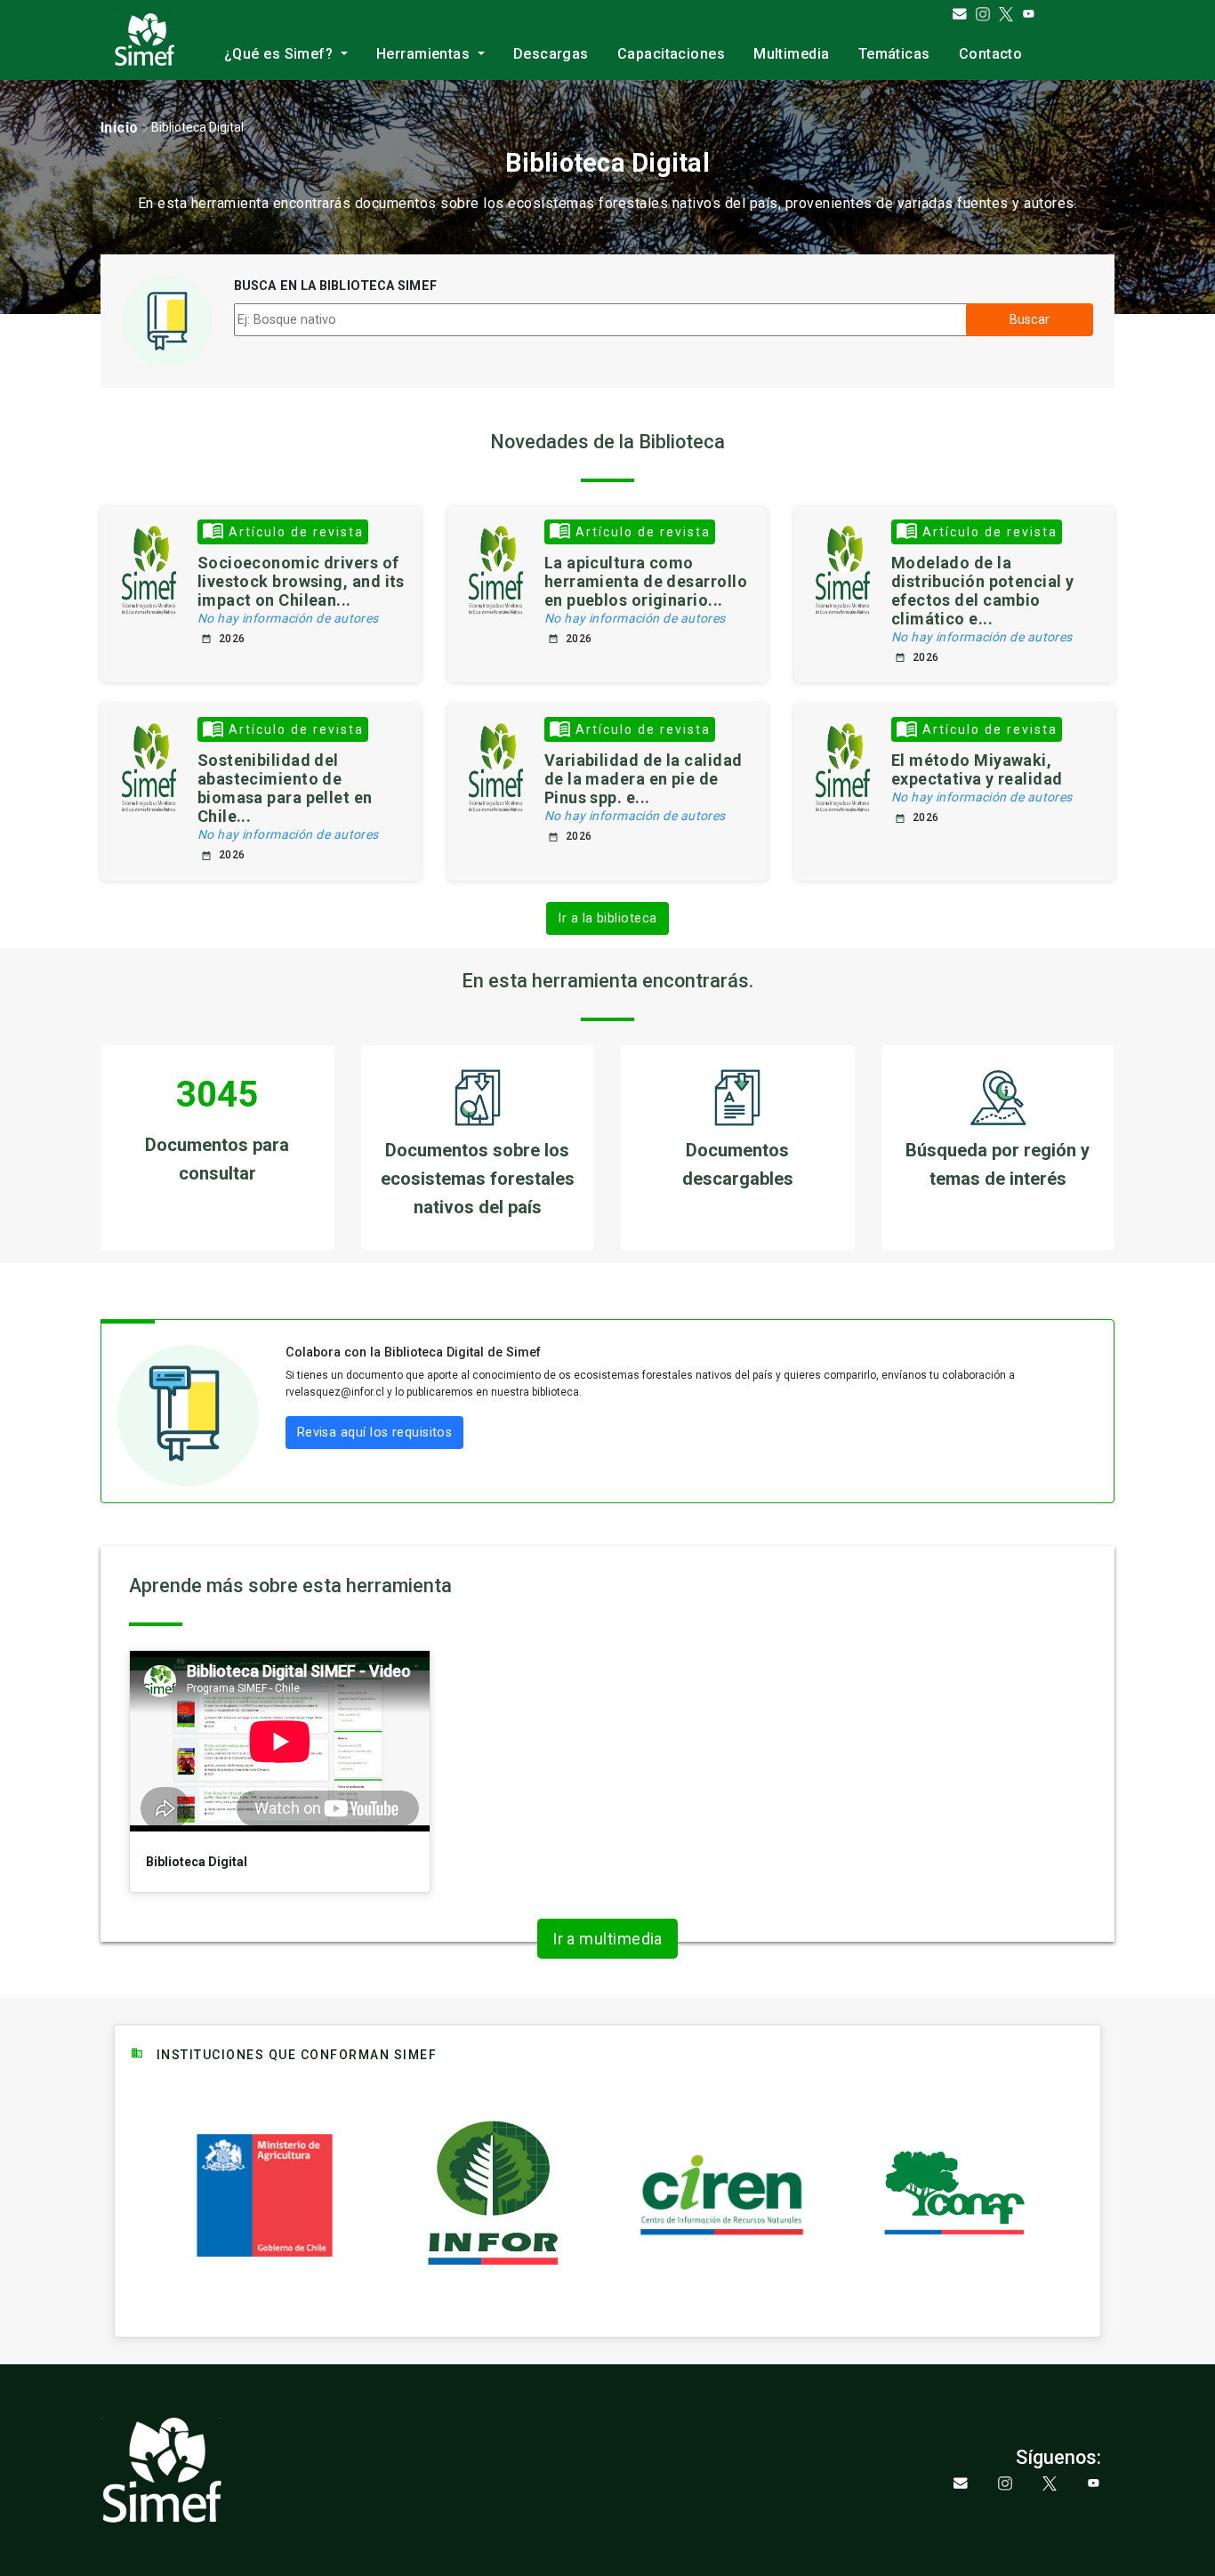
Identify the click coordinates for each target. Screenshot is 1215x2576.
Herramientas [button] (425, 54)
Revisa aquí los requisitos (375, 1433)
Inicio (120, 128)
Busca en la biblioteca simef (335, 286)
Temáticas (894, 54)
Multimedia (792, 54)
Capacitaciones (671, 54)
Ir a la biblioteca (607, 918)
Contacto (991, 54)
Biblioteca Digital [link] (197, 127)
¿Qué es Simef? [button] (281, 54)
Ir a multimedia (607, 1939)
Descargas (551, 54)
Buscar (1030, 320)
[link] (120, 128)
